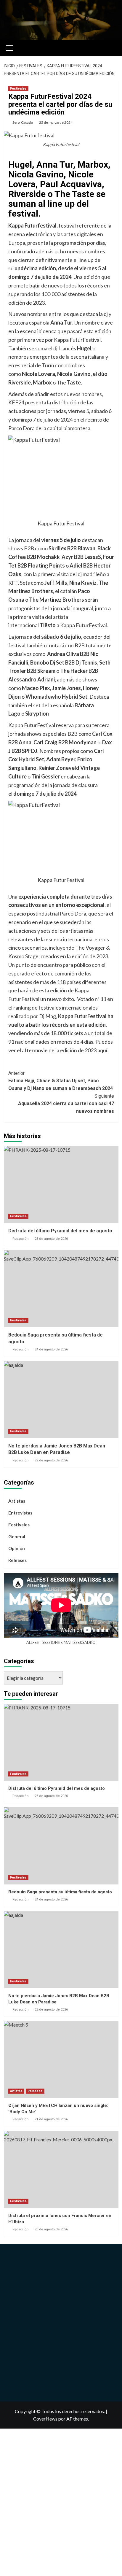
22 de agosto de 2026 (51, 1460)
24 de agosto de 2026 (51, 1349)
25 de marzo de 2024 (56, 122)
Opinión (17, 1548)
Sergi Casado (23, 122)
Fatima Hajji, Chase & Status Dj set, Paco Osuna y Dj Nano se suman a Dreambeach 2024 (61, 1081)
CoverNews (45, 2419)
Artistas (17, 1501)
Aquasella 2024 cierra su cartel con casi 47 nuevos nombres (66, 1104)
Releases (17, 1560)
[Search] (112, 47)
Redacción (20, 1239)
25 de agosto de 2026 (51, 1239)
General (17, 1536)
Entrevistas (20, 1513)
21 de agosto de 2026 (51, 2119)
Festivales (18, 89)
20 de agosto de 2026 (51, 2229)
